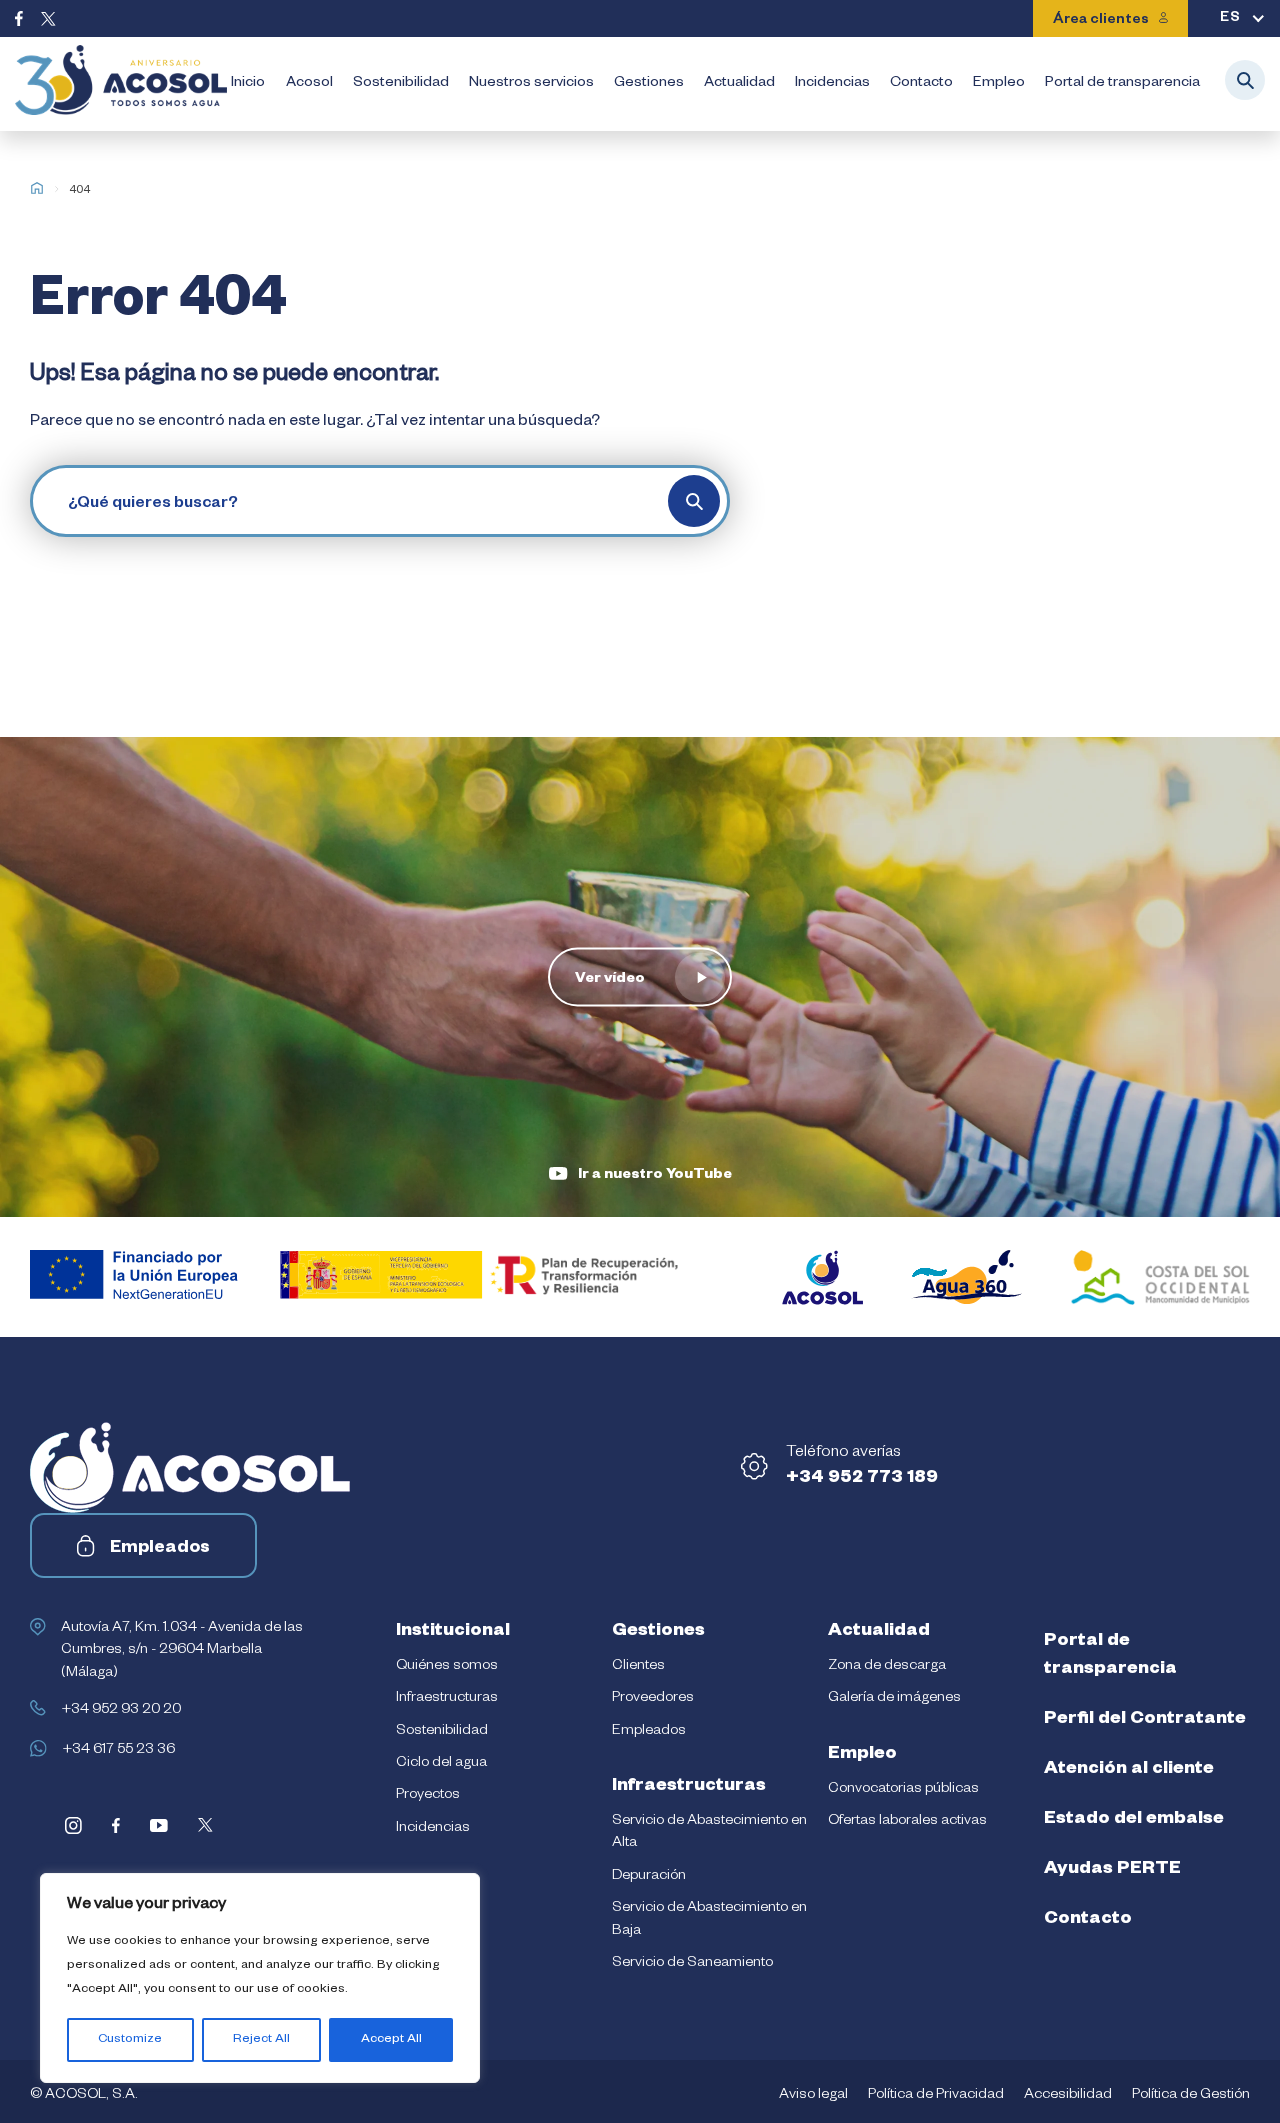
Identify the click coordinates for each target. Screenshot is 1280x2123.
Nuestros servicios (531, 84)
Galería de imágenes (894, 1699)
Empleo (999, 84)
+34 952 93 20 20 (121, 1711)
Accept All (391, 2040)
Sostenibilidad (401, 84)
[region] (260, 1978)
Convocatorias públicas (903, 1790)
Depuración (649, 1877)
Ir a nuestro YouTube (655, 1176)
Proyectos (428, 1796)
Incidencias (832, 84)
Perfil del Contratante (1145, 1720)
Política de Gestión (1191, 2096)
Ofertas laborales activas (907, 1822)
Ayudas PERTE (1112, 1870)
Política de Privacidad (936, 2096)
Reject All (261, 2040)
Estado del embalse (1134, 1820)
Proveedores (653, 1699)
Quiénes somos (447, 1667)
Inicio (248, 84)
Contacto (921, 84)
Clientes (638, 1667)
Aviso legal (813, 2096)
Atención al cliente (1129, 1770)
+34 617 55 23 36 (118, 1751)
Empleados (160, 1549)
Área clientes (1101, 21)
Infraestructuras (447, 1699)
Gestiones (649, 84)
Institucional (453, 1632)
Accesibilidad (1068, 2096)
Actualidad (739, 84)
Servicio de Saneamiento (692, 1964)
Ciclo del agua (441, 1764)
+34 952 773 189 (862, 1479)
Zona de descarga (887, 1667)
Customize (130, 2040)
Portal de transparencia (1122, 84)
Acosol (309, 84)
